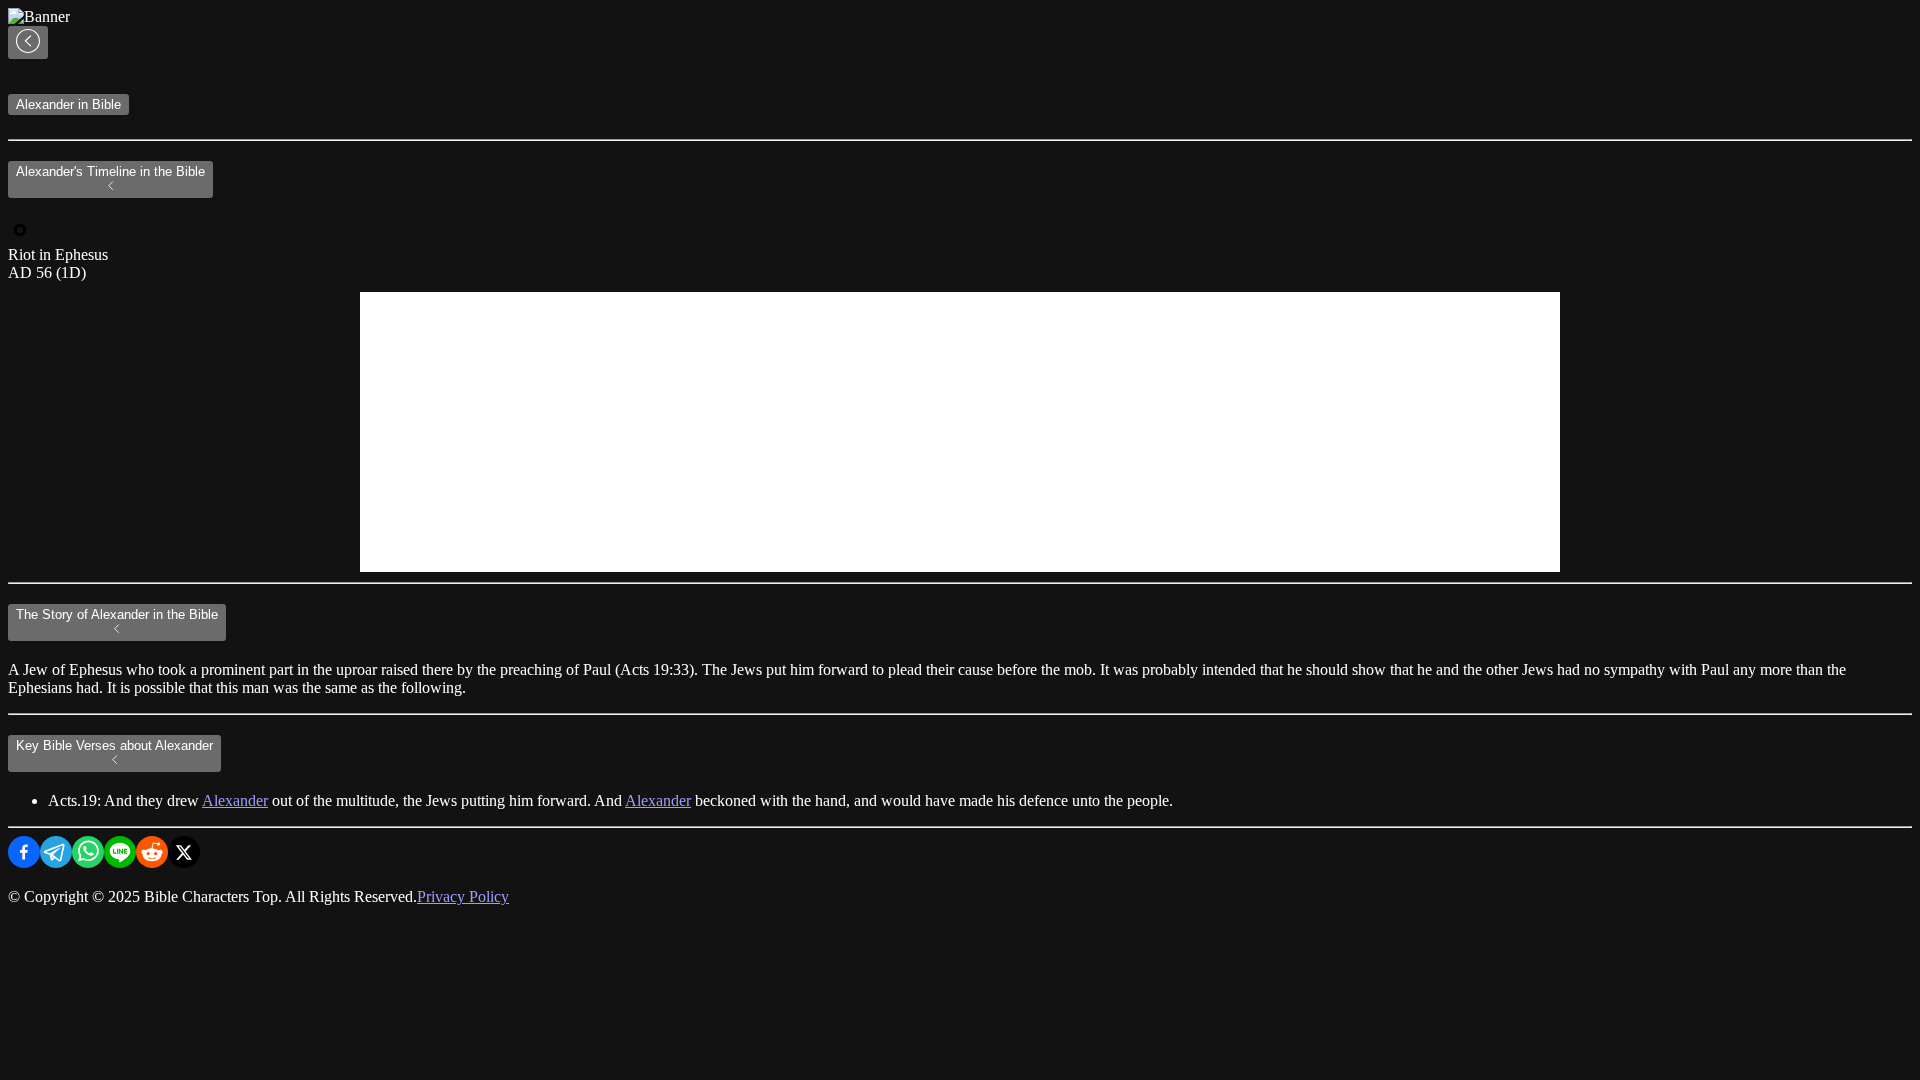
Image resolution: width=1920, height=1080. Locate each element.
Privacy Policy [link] (463, 896)
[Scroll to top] (28, 42)
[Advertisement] (960, 432)
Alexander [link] (235, 800)
